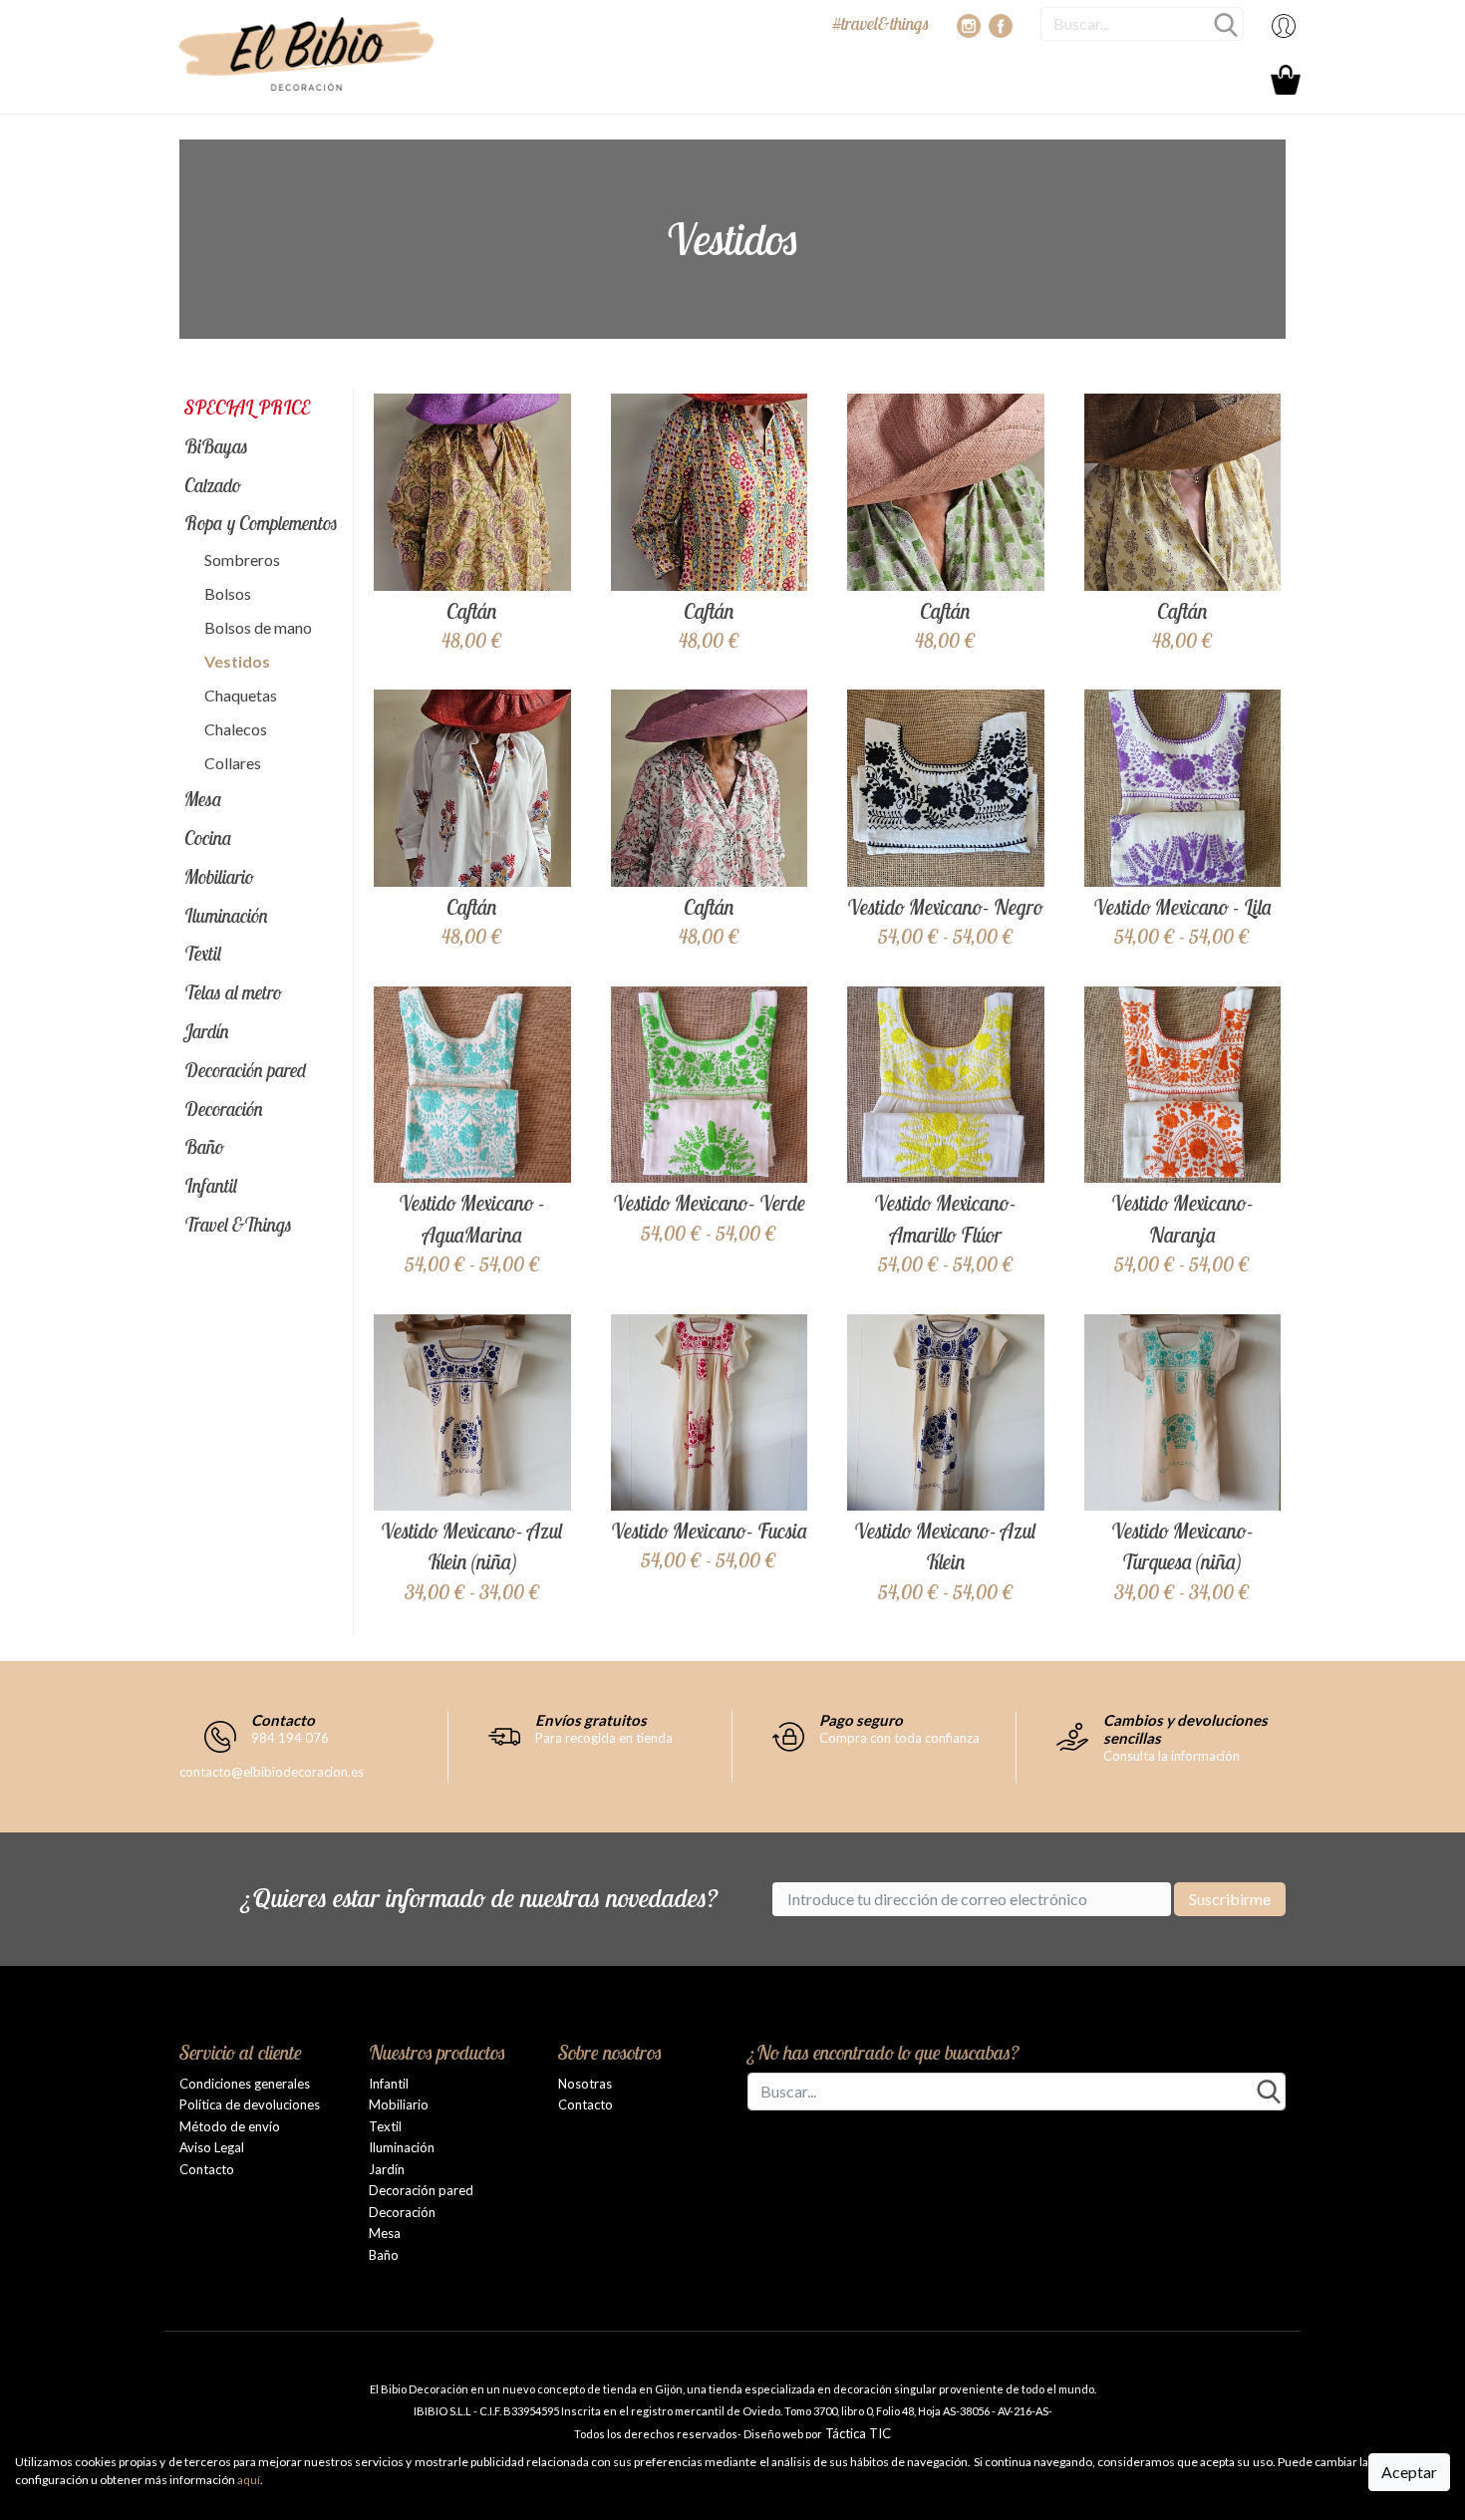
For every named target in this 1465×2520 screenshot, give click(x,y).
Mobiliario (219, 877)
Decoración (224, 1109)
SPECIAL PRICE (247, 408)
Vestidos (237, 661)
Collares (233, 763)
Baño (204, 1147)
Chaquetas (241, 695)
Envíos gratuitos (591, 1720)
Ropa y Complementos (261, 523)
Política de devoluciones (250, 2104)
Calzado (213, 485)
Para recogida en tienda (604, 1738)
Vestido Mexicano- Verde (709, 1203)
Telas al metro (233, 992)
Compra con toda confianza (899, 1738)
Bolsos (228, 593)
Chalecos (236, 729)
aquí (249, 2480)
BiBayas (216, 446)
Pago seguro (861, 1720)
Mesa (203, 799)
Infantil (211, 1186)
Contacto (283, 1720)
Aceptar (1409, 2472)
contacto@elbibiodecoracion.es (272, 1772)
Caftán (472, 611)
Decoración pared (246, 1070)
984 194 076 (290, 1738)
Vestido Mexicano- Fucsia (709, 1531)
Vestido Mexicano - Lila (1182, 907)
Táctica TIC (857, 2433)
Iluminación (226, 916)
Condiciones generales (245, 2084)
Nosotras (585, 2084)
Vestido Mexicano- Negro (945, 907)
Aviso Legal (212, 2147)
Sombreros (242, 560)
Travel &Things (238, 1225)
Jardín (207, 1031)
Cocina (208, 838)
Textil (203, 954)
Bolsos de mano (258, 627)
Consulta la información (1172, 1756)
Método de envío (230, 2126)
